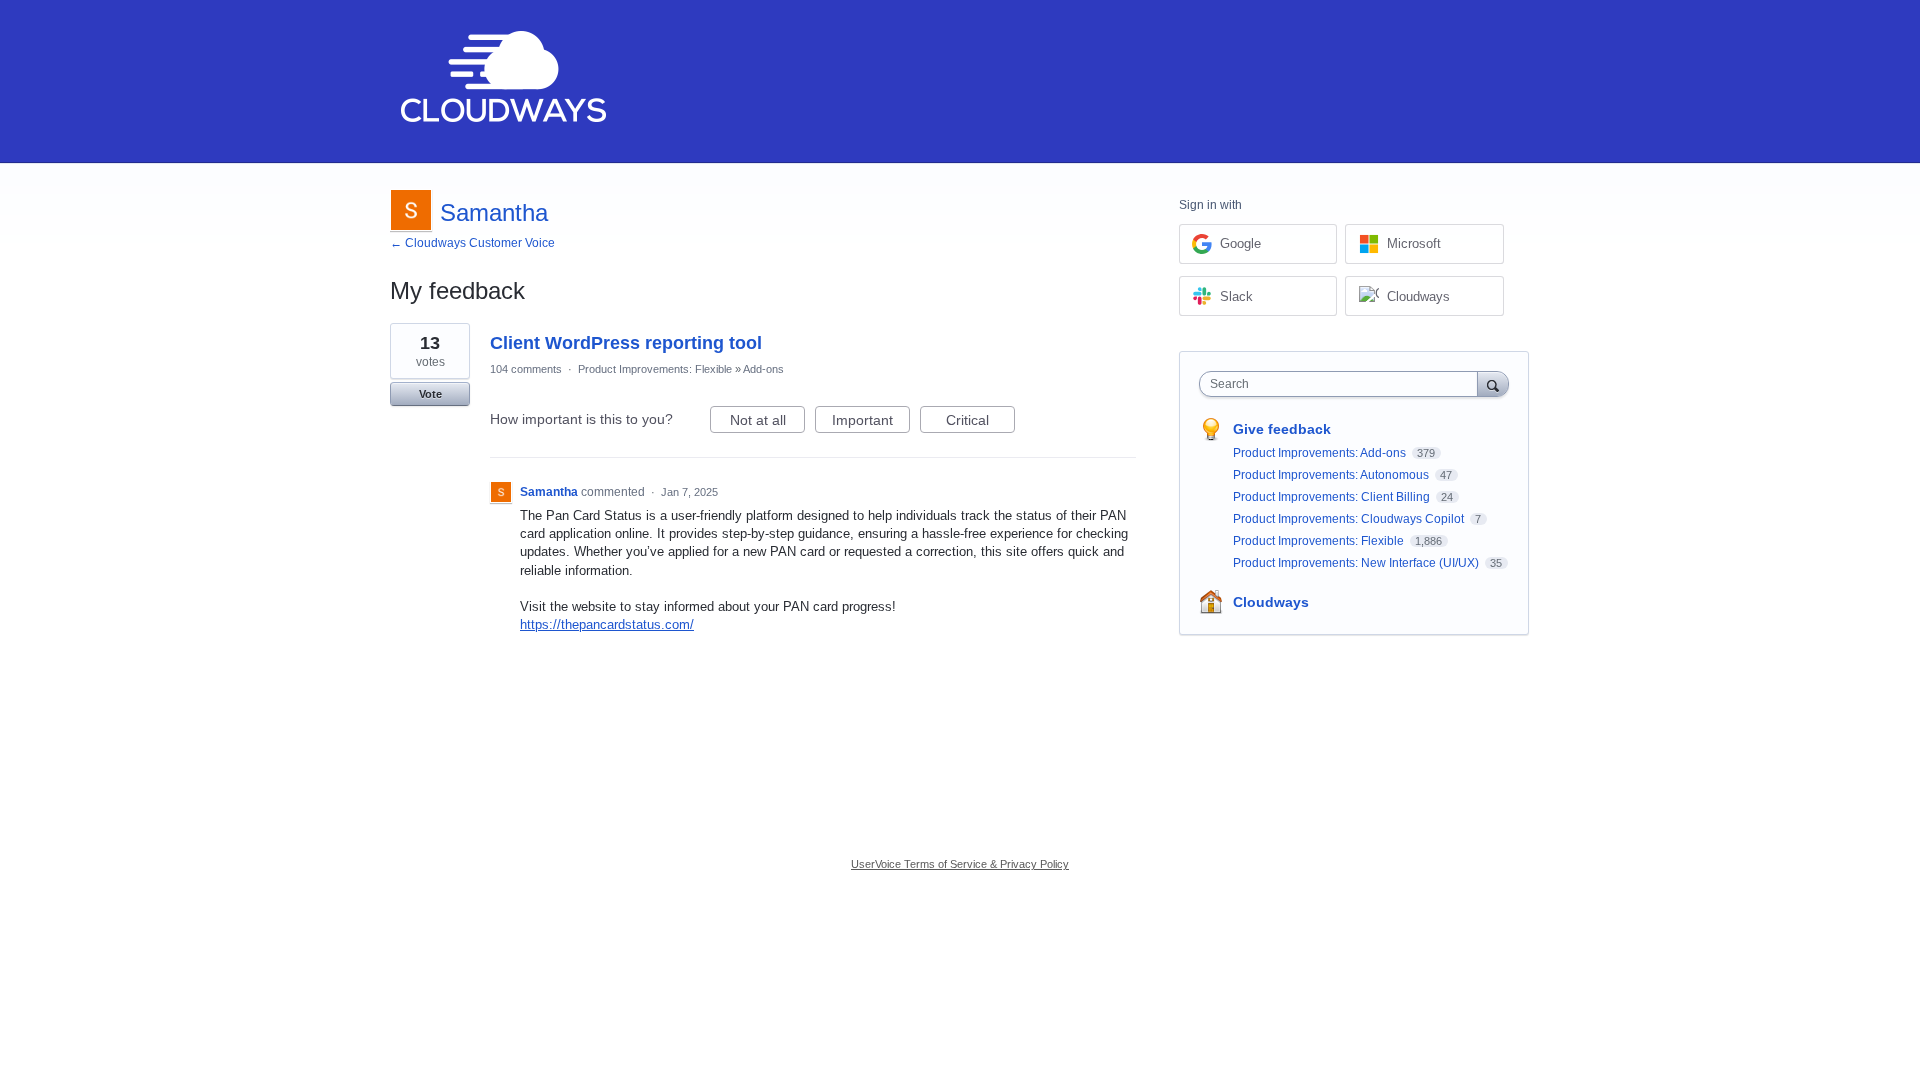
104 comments (526, 369)
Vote (430, 394)
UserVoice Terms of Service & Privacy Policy (960, 864)
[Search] (1493, 383)
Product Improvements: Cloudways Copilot (1350, 519)
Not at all (767, 422)
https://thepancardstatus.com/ (607, 624)
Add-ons (763, 369)
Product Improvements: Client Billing (1333, 497)
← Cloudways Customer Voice (472, 243)
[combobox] (1343, 384)
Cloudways (1271, 602)
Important (871, 422)
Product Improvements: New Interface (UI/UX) (1357, 563)
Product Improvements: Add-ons (1321, 453)
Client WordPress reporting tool (626, 343)
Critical (980, 422)
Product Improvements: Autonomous (1332, 475)
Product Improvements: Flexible (655, 369)
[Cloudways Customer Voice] (501, 81)
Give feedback (1282, 429)
